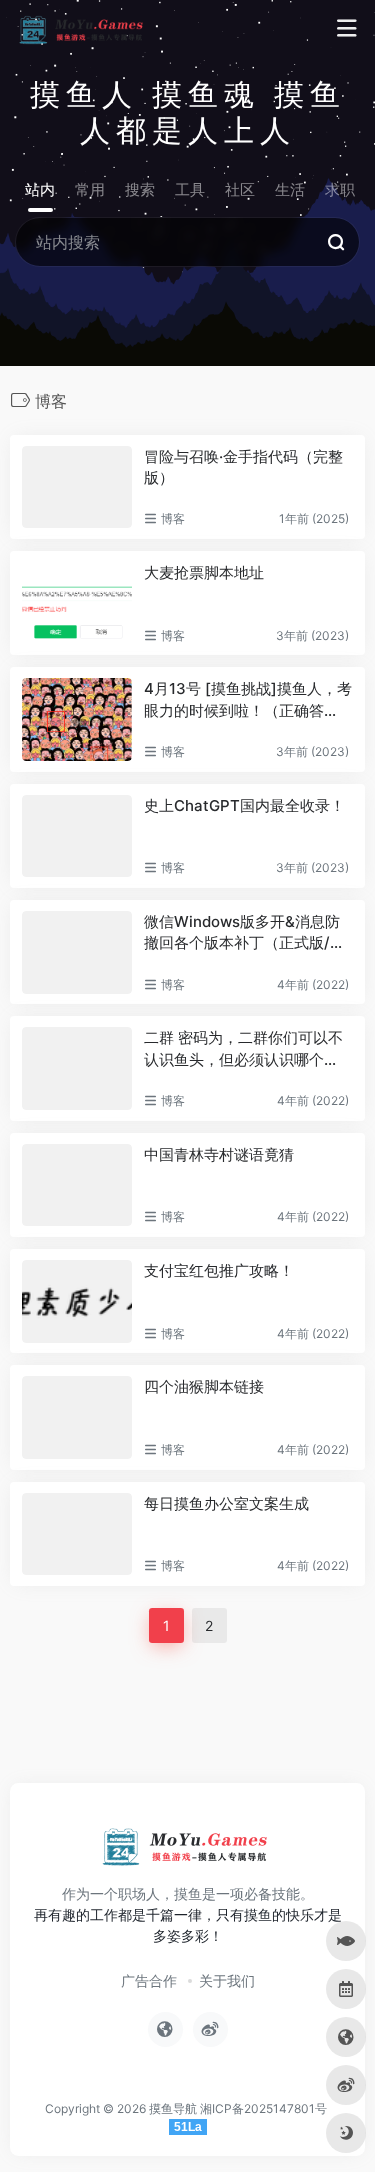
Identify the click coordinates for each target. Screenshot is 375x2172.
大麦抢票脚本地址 (204, 572)
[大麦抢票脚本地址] (77, 603)
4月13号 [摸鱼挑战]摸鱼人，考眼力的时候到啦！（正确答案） (248, 700)
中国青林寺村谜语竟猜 (219, 1154)
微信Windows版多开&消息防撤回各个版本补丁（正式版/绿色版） (244, 933)
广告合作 (149, 1980)
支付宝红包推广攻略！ (219, 1270)
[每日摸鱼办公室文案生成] (77, 1534)
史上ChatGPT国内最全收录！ (244, 805)
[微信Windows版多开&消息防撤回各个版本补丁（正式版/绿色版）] (77, 952)
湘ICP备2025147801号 (263, 2108)
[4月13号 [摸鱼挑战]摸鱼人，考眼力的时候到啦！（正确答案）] (77, 719)
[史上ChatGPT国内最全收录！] (77, 836)
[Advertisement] (187, 1703)
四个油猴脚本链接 (204, 1386)
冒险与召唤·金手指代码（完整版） (243, 467)
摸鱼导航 (173, 2108)
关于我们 (227, 1980)
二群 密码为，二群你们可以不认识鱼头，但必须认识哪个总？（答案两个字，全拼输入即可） (243, 1049)
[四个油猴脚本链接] (77, 1417)
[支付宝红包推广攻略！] (77, 1301)
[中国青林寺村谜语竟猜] (77, 1185)
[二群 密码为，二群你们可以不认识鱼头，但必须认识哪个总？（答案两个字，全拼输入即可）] (77, 1068)
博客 (173, 518)
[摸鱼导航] (83, 29)
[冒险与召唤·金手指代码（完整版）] (77, 487)
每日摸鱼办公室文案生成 (226, 1503)
